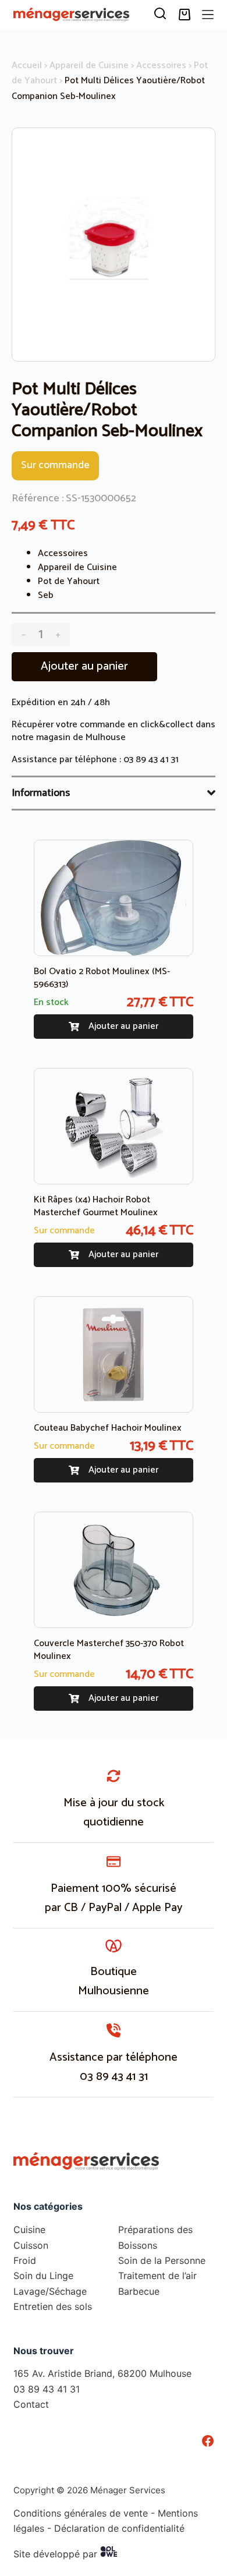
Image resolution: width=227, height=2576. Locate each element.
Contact (31, 2404)
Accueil (27, 66)
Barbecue (139, 2291)
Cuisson (31, 2245)
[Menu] (208, 15)
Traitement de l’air (157, 2276)
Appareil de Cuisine (89, 66)
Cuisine (29, 2230)
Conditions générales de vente (81, 2513)
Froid (25, 2260)
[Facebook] (208, 2441)
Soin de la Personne (162, 2260)
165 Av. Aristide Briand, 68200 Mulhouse (102, 2373)
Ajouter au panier (84, 666)
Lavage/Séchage (50, 2291)
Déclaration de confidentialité (119, 2528)
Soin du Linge (43, 2276)
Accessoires (161, 66)
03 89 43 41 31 (151, 760)
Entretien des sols (53, 2306)
